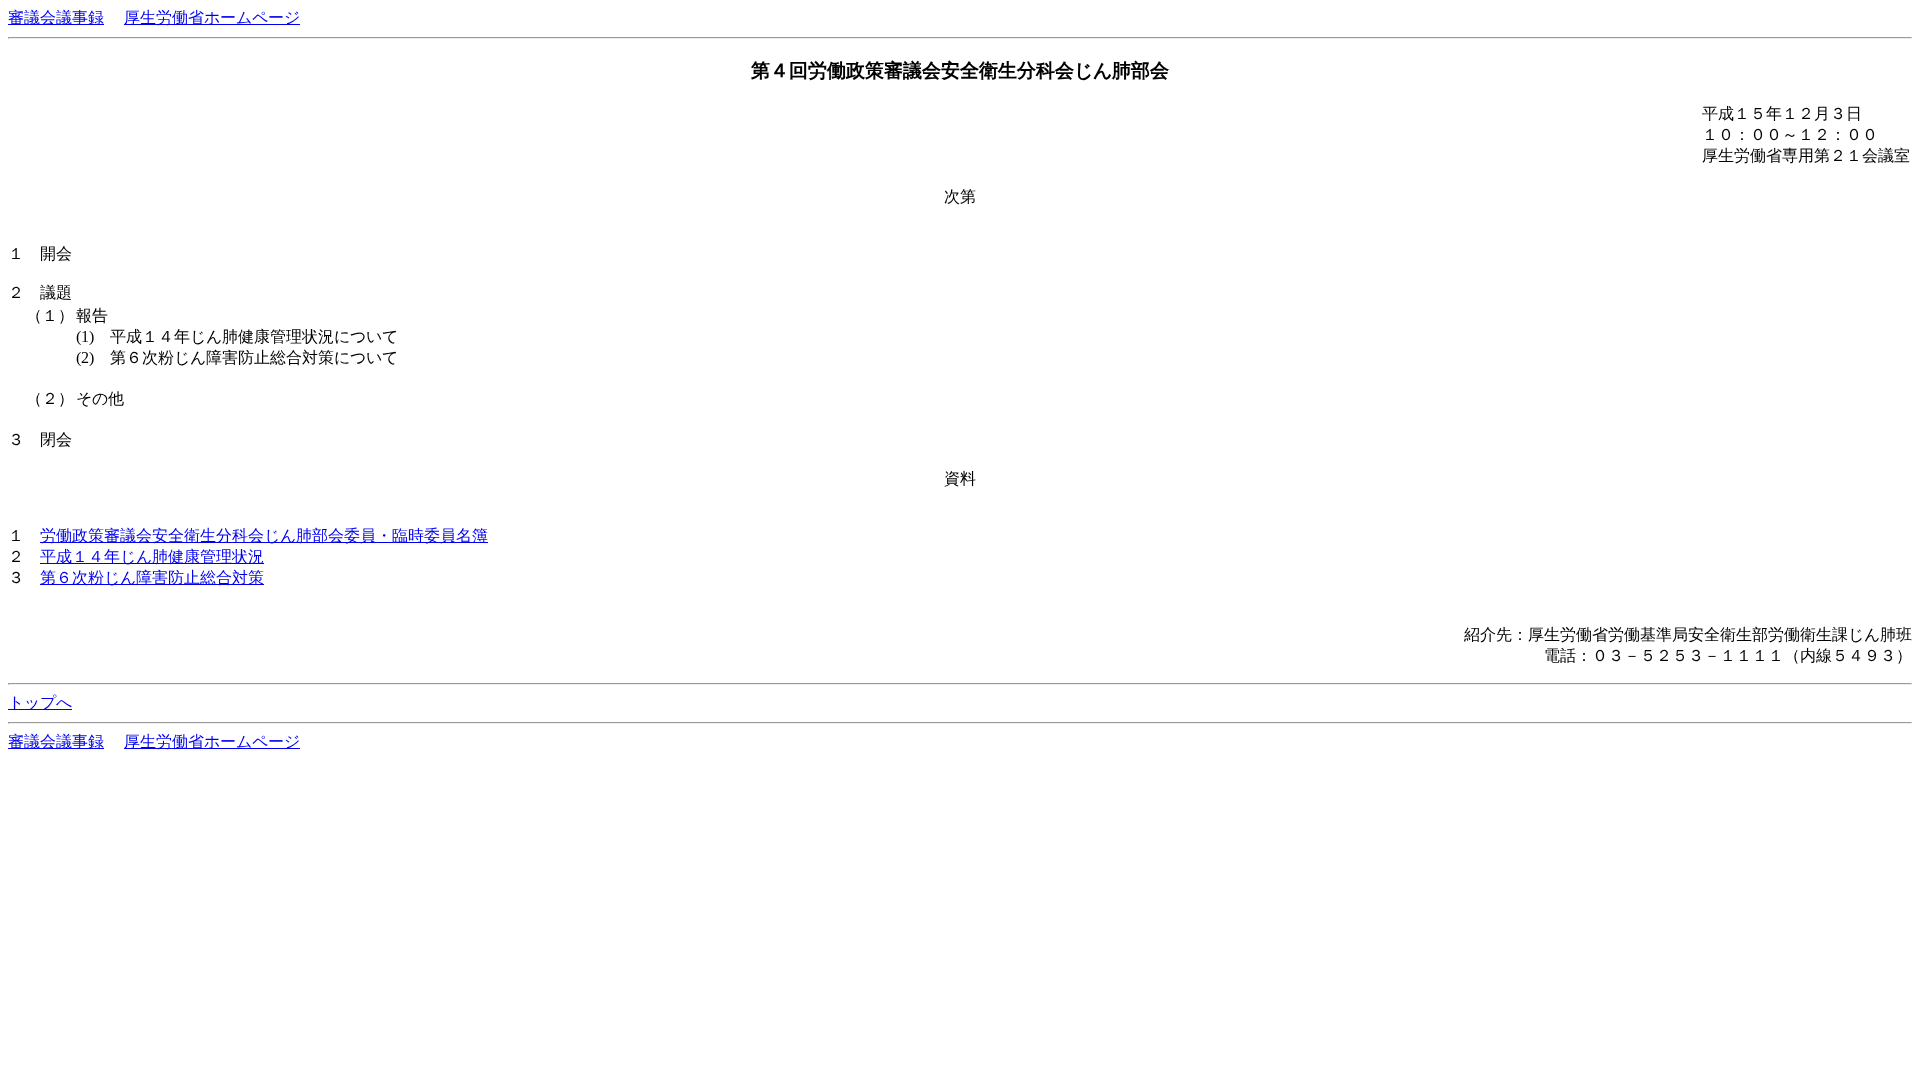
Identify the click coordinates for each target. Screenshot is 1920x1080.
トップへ (40, 702)
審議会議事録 (56, 17)
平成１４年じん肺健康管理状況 (152, 556)
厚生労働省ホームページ (212, 17)
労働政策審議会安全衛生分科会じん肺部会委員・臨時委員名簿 (264, 535)
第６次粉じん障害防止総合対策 (152, 577)
